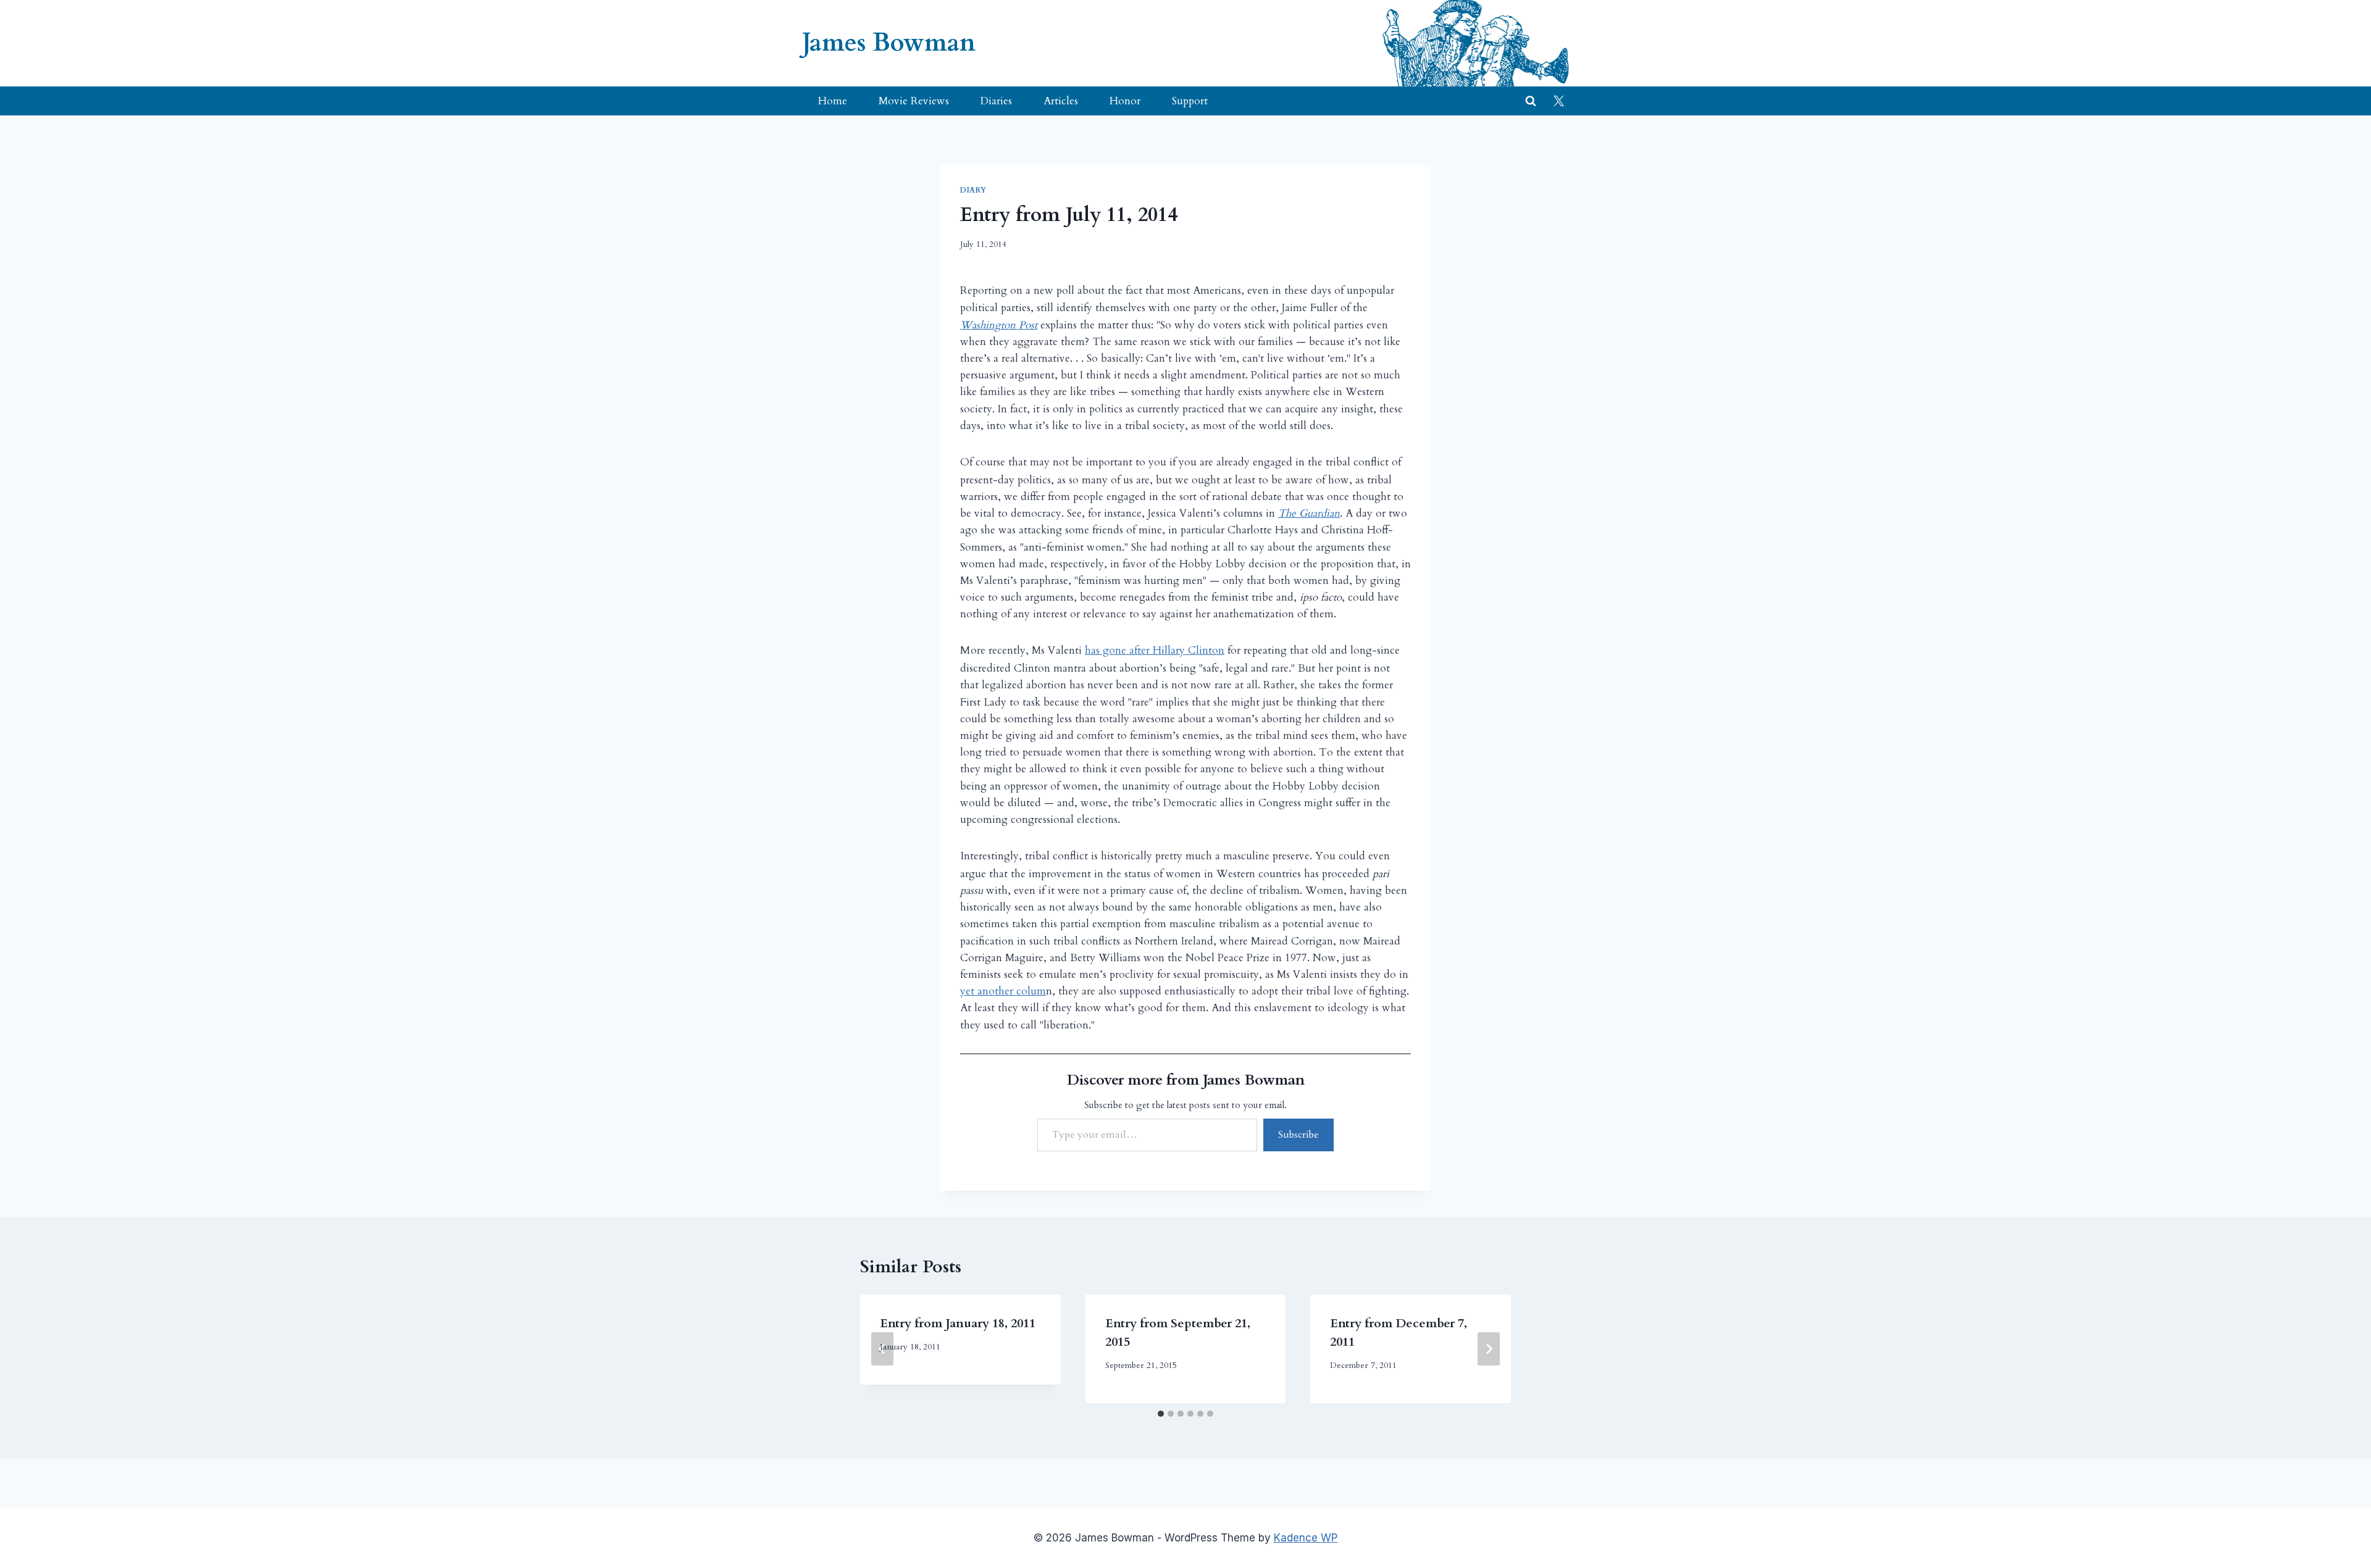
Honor (1125, 101)
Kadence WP (1306, 1538)
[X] (1558, 101)
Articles (1061, 101)
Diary (973, 190)
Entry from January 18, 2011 (958, 1323)
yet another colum (1003, 991)
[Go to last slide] (882, 1349)
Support (1190, 101)
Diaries (996, 101)
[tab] (1161, 1414)
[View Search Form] (1531, 101)
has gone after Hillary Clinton (1155, 650)
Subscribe (1298, 1135)
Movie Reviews (914, 101)
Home (833, 101)
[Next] (1489, 1349)
